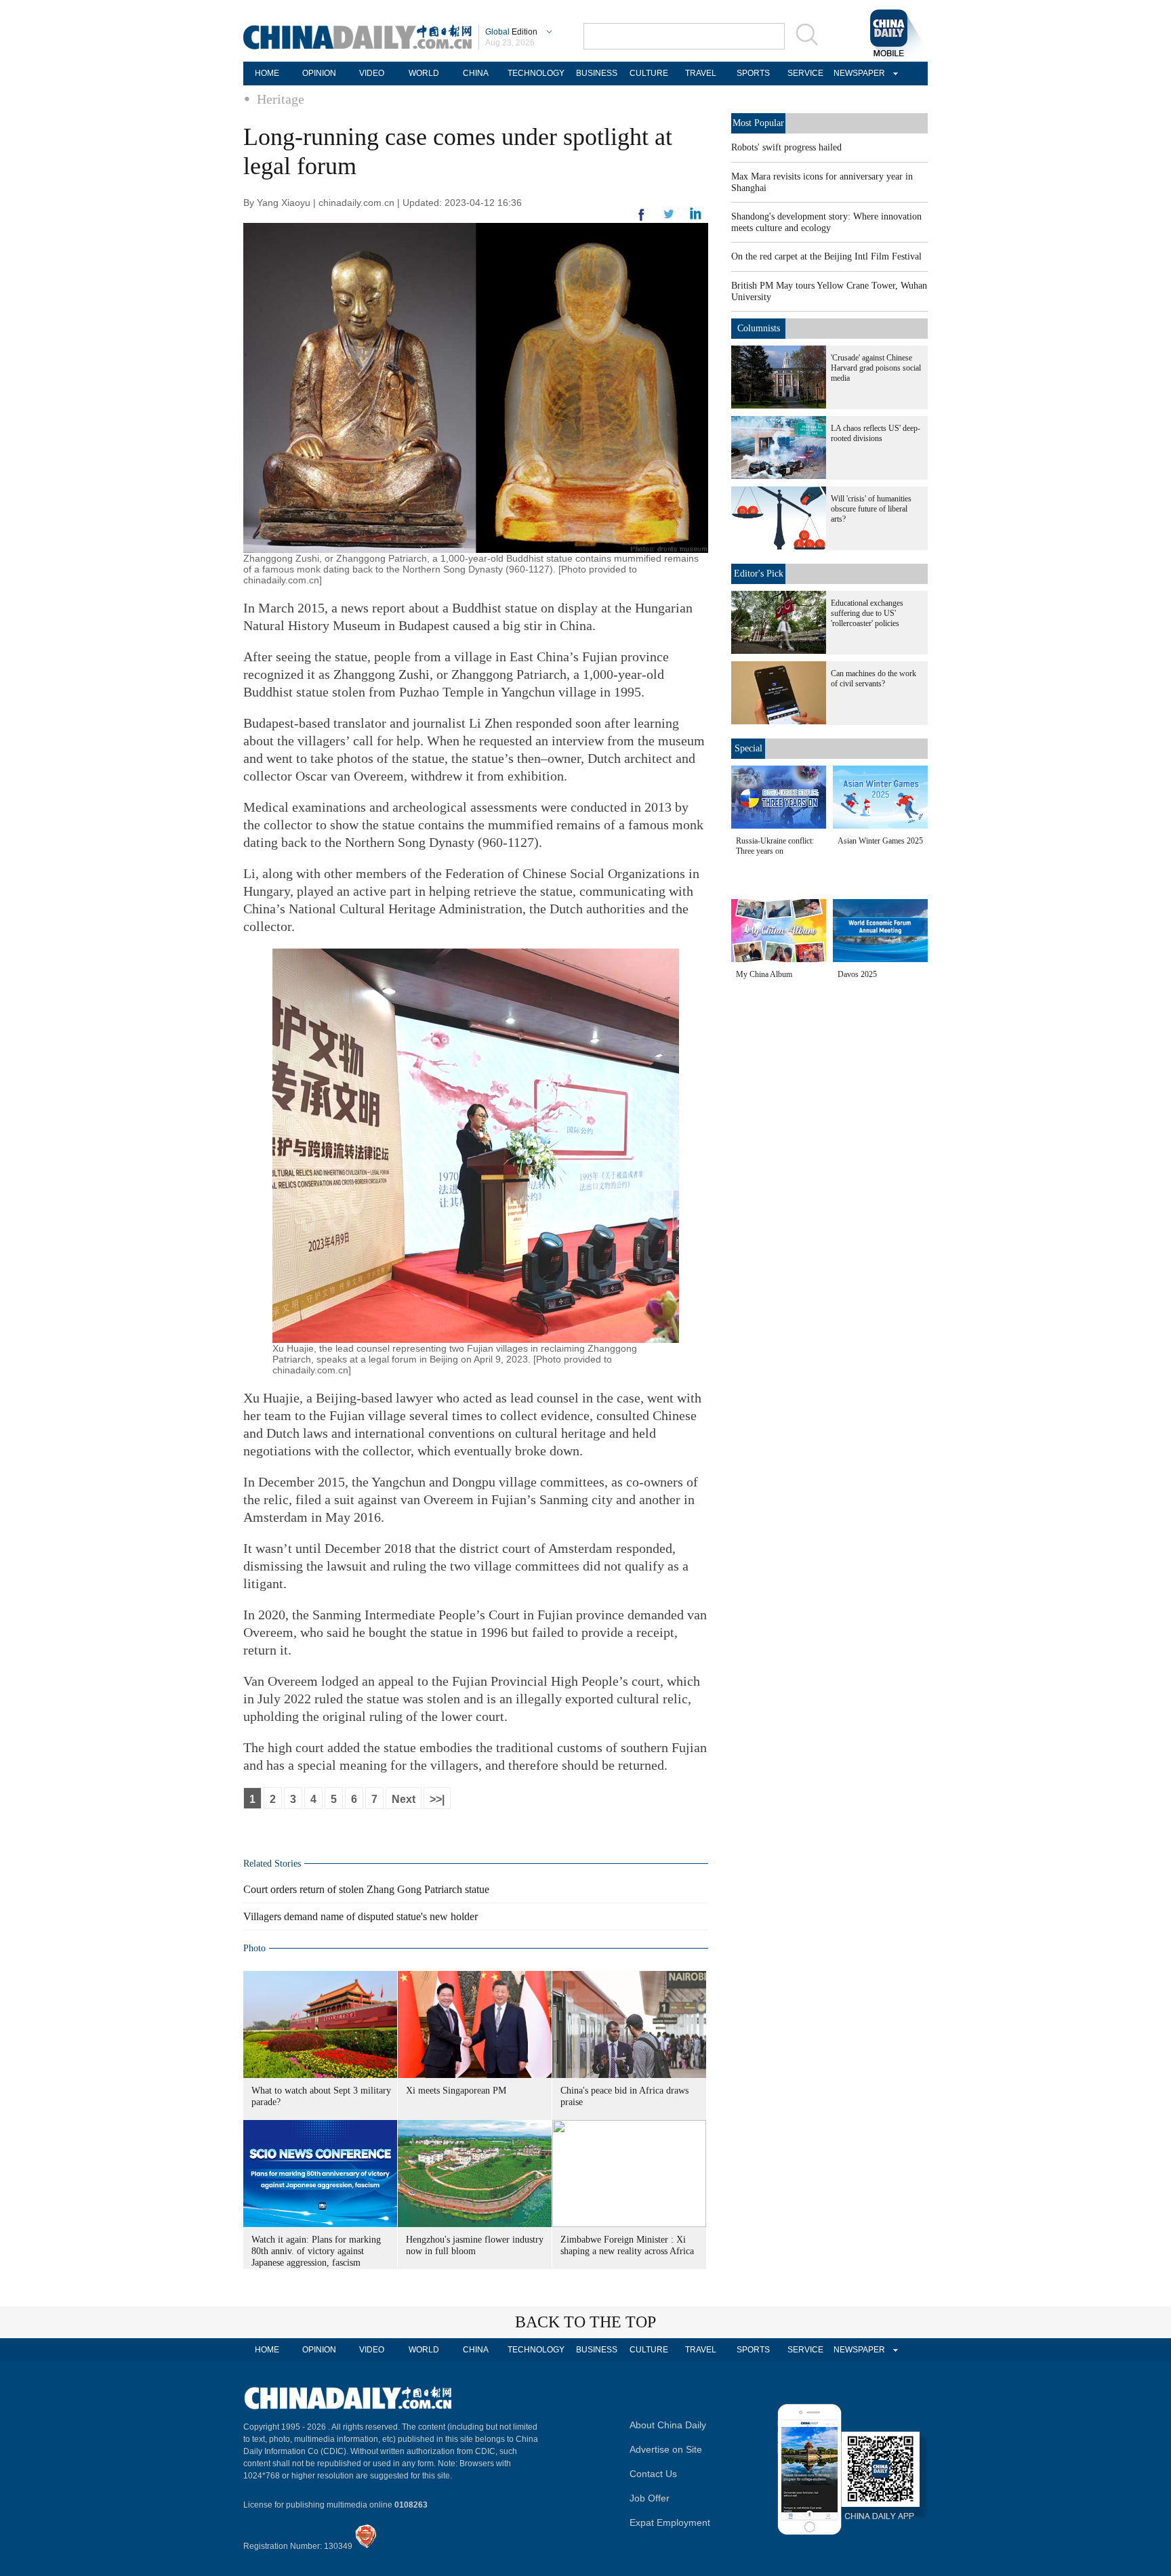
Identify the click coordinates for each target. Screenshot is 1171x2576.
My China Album (764, 974)
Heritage (281, 99)
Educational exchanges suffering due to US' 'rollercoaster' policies (867, 613)
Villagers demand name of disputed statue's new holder (361, 1916)
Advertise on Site (666, 2449)
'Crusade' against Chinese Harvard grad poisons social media (876, 368)
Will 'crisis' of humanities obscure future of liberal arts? (871, 509)
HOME (267, 73)
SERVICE (805, 73)
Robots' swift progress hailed (786, 147)
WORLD (424, 73)
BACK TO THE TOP (585, 2322)
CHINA (476, 73)
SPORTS (753, 73)
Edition (511, 32)
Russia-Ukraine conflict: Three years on (775, 846)
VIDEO (372, 73)
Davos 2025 (857, 974)
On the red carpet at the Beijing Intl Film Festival (826, 256)
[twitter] (696, 217)
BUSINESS (597, 73)
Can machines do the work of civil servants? (874, 679)
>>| (437, 1799)
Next (404, 1799)
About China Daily (668, 2425)
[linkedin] (669, 218)
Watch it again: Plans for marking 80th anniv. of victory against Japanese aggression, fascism (316, 2251)
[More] (642, 220)
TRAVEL (701, 73)
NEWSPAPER (857, 73)
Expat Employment (670, 2522)
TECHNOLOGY (536, 73)
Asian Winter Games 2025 (880, 841)
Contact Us (653, 2474)
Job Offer (650, 2498)
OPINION (319, 73)
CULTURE (649, 73)
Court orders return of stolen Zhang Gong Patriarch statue (366, 1889)
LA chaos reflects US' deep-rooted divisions (876, 433)
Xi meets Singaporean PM (456, 2091)
